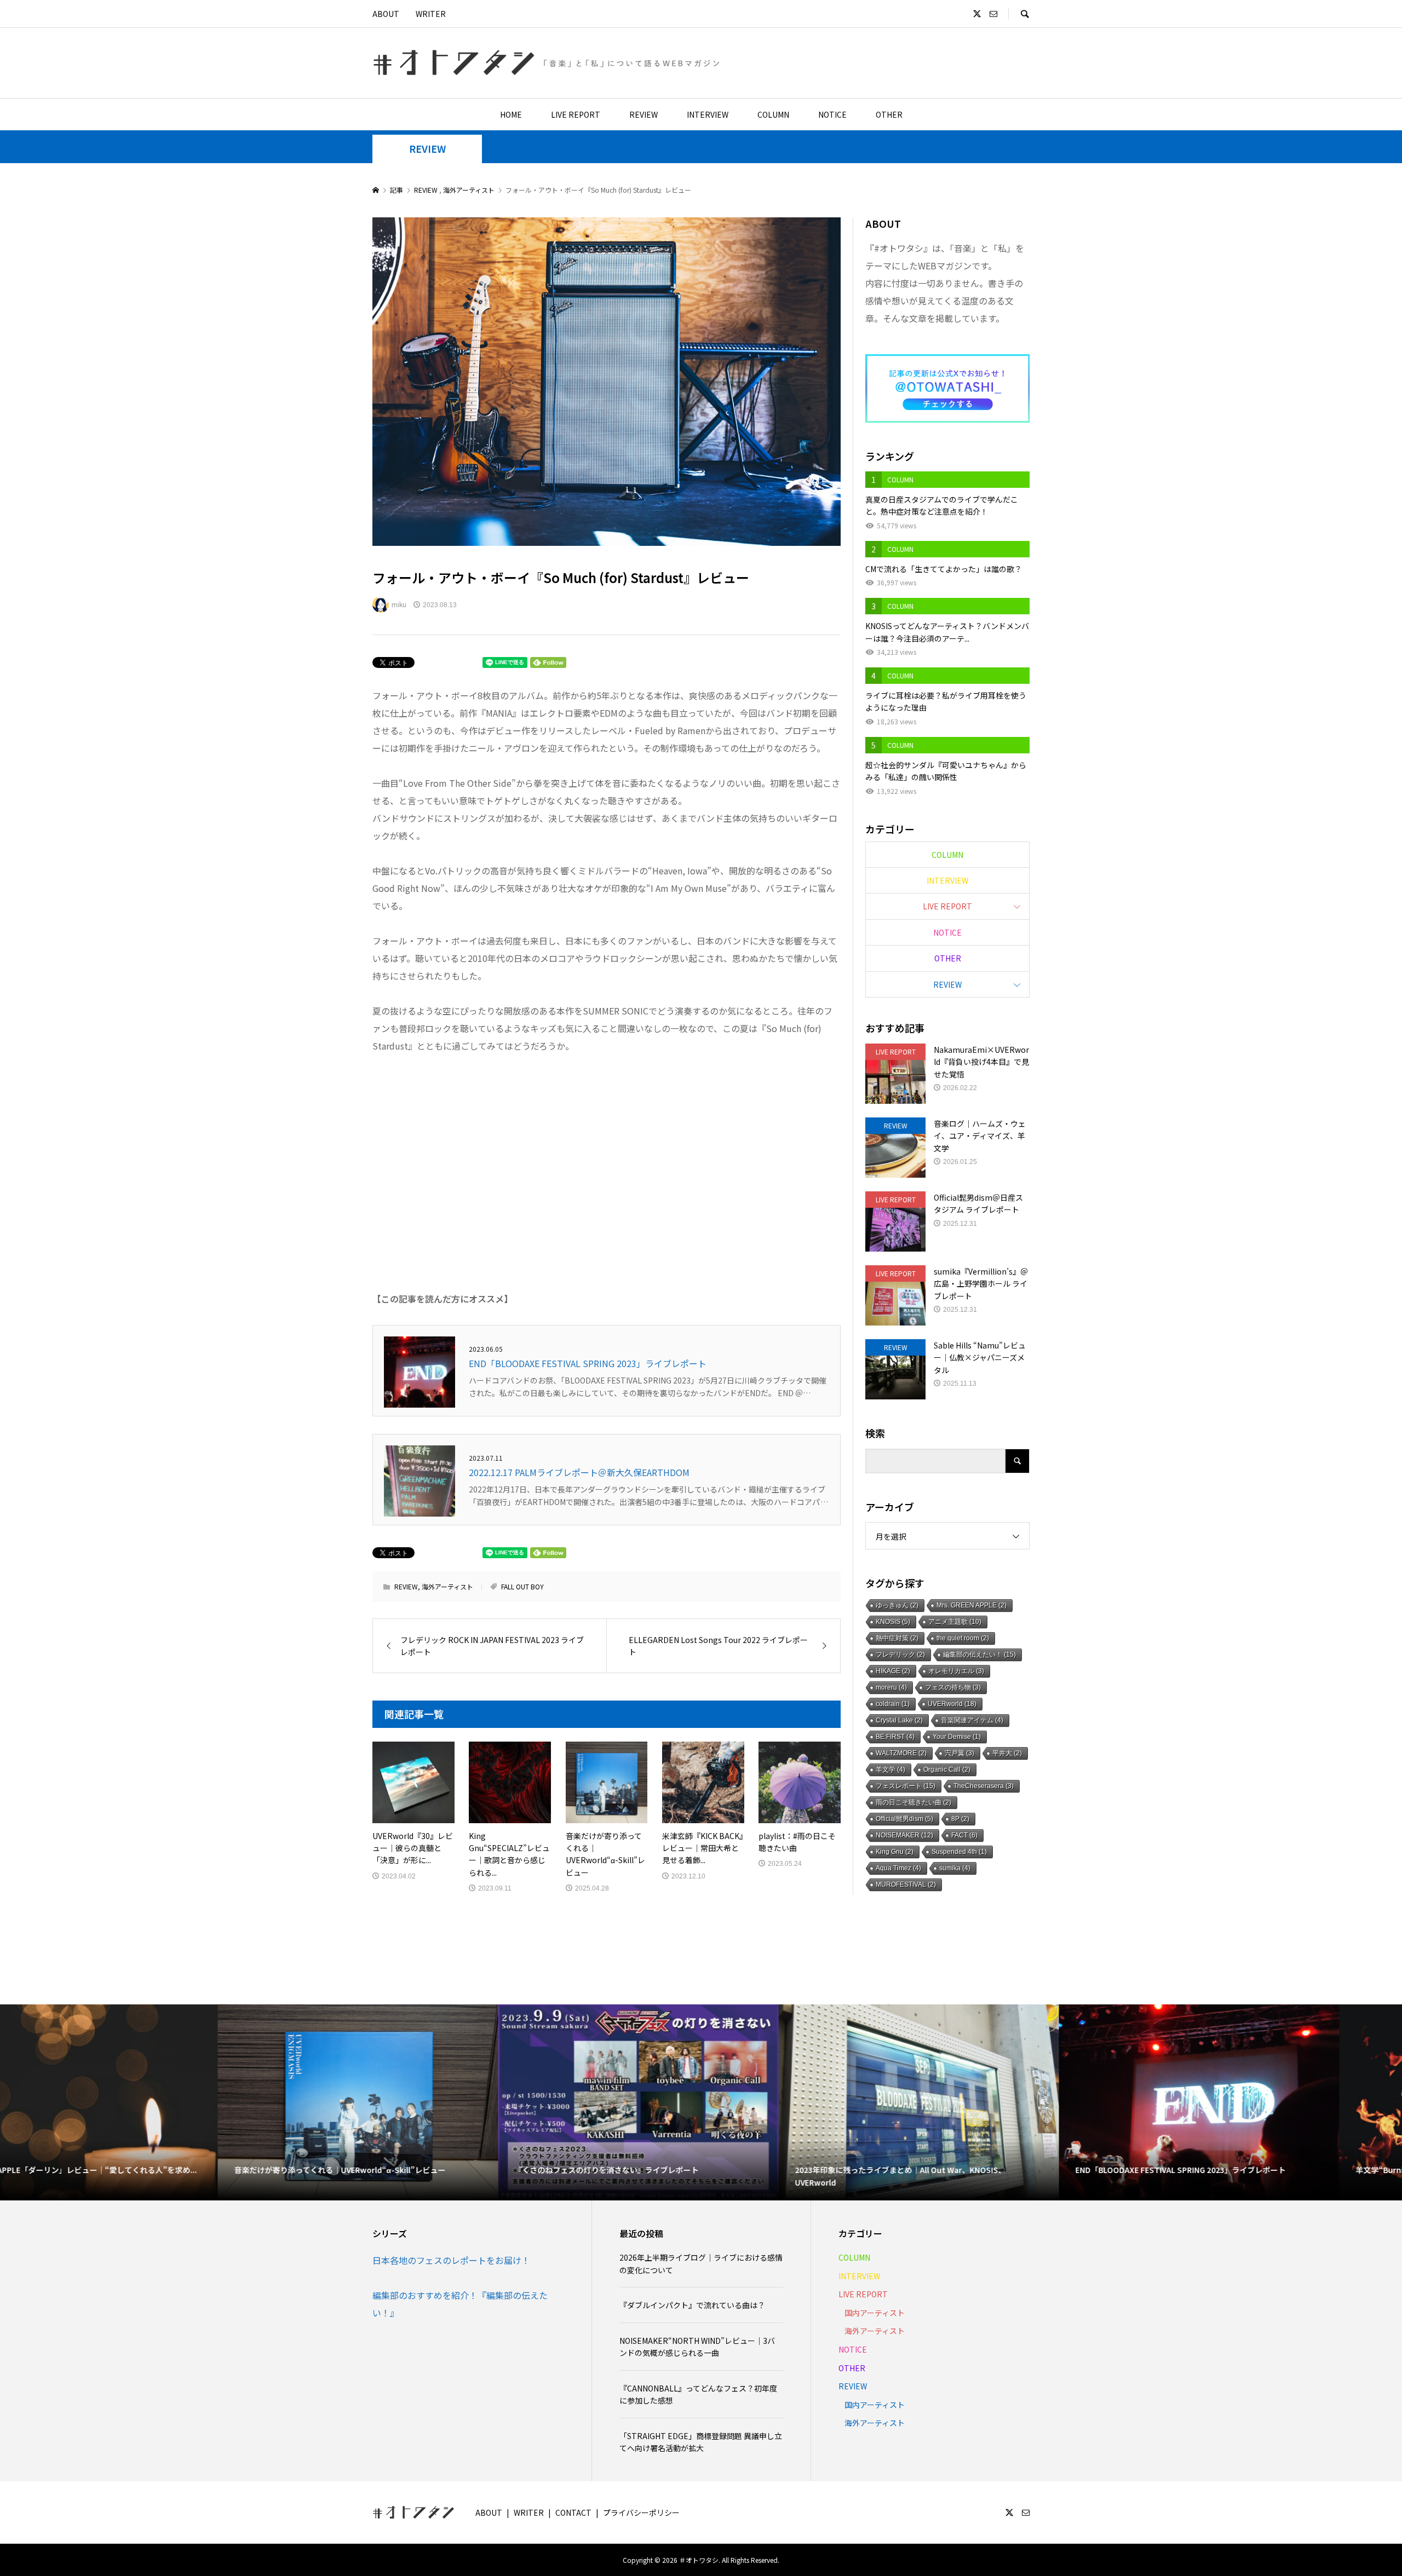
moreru (891, 1687)
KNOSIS (893, 1622)
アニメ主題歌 (955, 1622)
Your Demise (957, 1737)
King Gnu (895, 1852)
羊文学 (890, 1770)
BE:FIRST (895, 1737)
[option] (140, 2102)
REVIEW (643, 114)
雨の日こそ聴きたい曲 (913, 1802)
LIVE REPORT (576, 114)
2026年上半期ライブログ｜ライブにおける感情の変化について (701, 2263)
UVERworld (952, 1704)
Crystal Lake (899, 1720)
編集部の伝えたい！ (979, 1655)
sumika (955, 1868)
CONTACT (573, 2512)
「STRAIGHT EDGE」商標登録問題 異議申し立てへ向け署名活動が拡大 (701, 2442)
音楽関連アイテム (972, 1720)
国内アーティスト (875, 2313)
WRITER (431, 14)
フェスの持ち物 (953, 1687)
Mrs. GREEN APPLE (972, 1605)
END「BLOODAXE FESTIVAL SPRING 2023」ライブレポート (588, 1363)
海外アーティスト (447, 1586)
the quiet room (963, 1638)
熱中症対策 (897, 1638)
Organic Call (947, 1770)
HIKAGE (893, 1671)
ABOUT (386, 14)
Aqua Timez (898, 1868)
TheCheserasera (984, 1786)
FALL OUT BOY (522, 1586)
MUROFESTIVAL (906, 1885)
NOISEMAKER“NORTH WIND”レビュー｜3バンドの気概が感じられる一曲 (697, 2347)
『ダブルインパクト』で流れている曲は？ (692, 2305)
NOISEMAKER (904, 1835)
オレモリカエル (956, 1671)
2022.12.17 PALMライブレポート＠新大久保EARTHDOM (579, 1472)
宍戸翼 (959, 1753)
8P (960, 1819)
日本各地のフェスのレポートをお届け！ (451, 2260)
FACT (964, 1835)
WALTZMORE (901, 1753)
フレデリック (900, 1655)
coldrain (893, 1704)
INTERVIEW (708, 114)
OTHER (889, 114)
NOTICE (832, 114)
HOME (511, 114)
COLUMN (773, 114)
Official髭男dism (904, 1819)
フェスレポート (906, 1786)
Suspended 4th (959, 1852)
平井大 (1007, 1753)
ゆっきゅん (897, 1605)
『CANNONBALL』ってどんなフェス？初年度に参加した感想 (698, 2394)
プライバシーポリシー (641, 2512)
